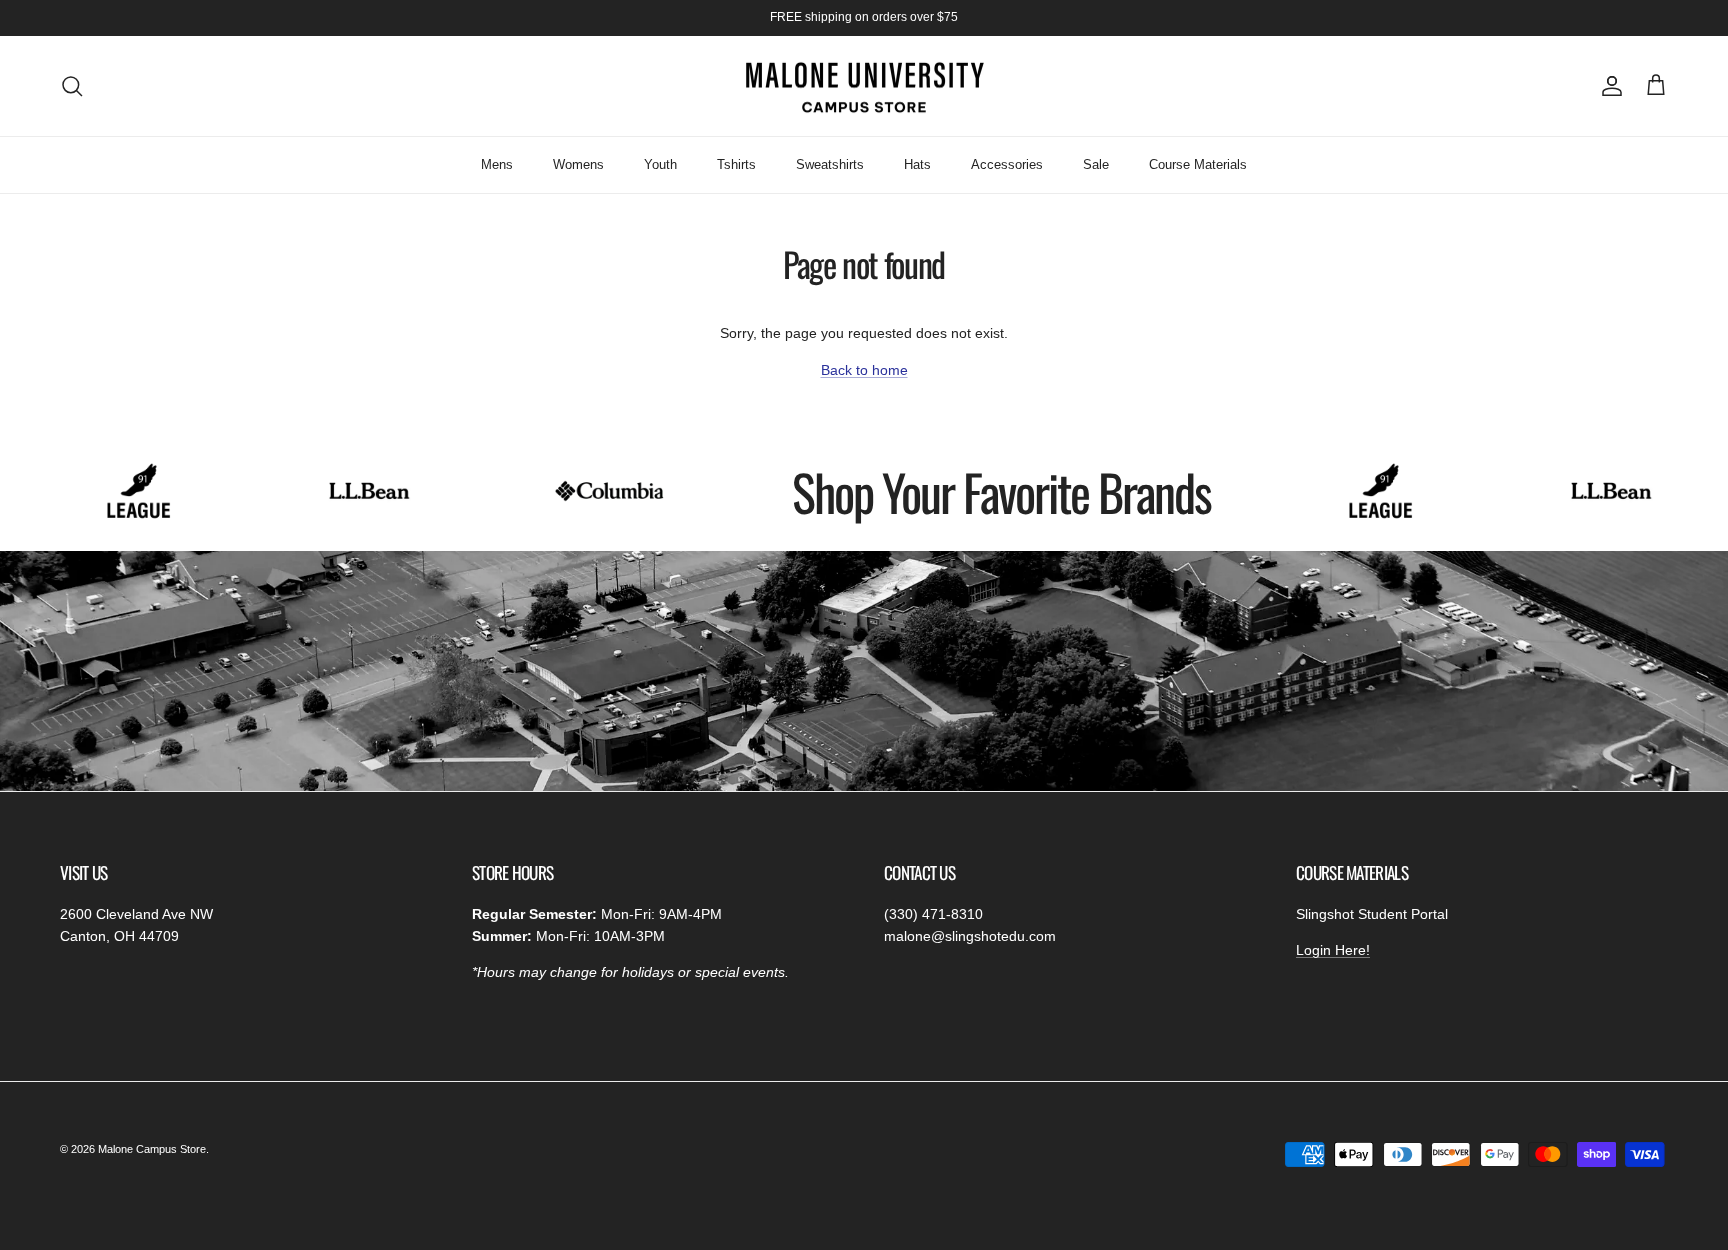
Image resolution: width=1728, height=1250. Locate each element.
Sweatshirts (830, 164)
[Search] (72, 86)
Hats (917, 164)
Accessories (1007, 164)
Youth (660, 164)
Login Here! (1333, 950)
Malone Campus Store (152, 1149)
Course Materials (1198, 164)
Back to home (864, 370)
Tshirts (736, 164)
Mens (497, 164)
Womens (578, 164)
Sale (1096, 164)
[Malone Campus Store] (864, 86)
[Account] (1608, 86)
